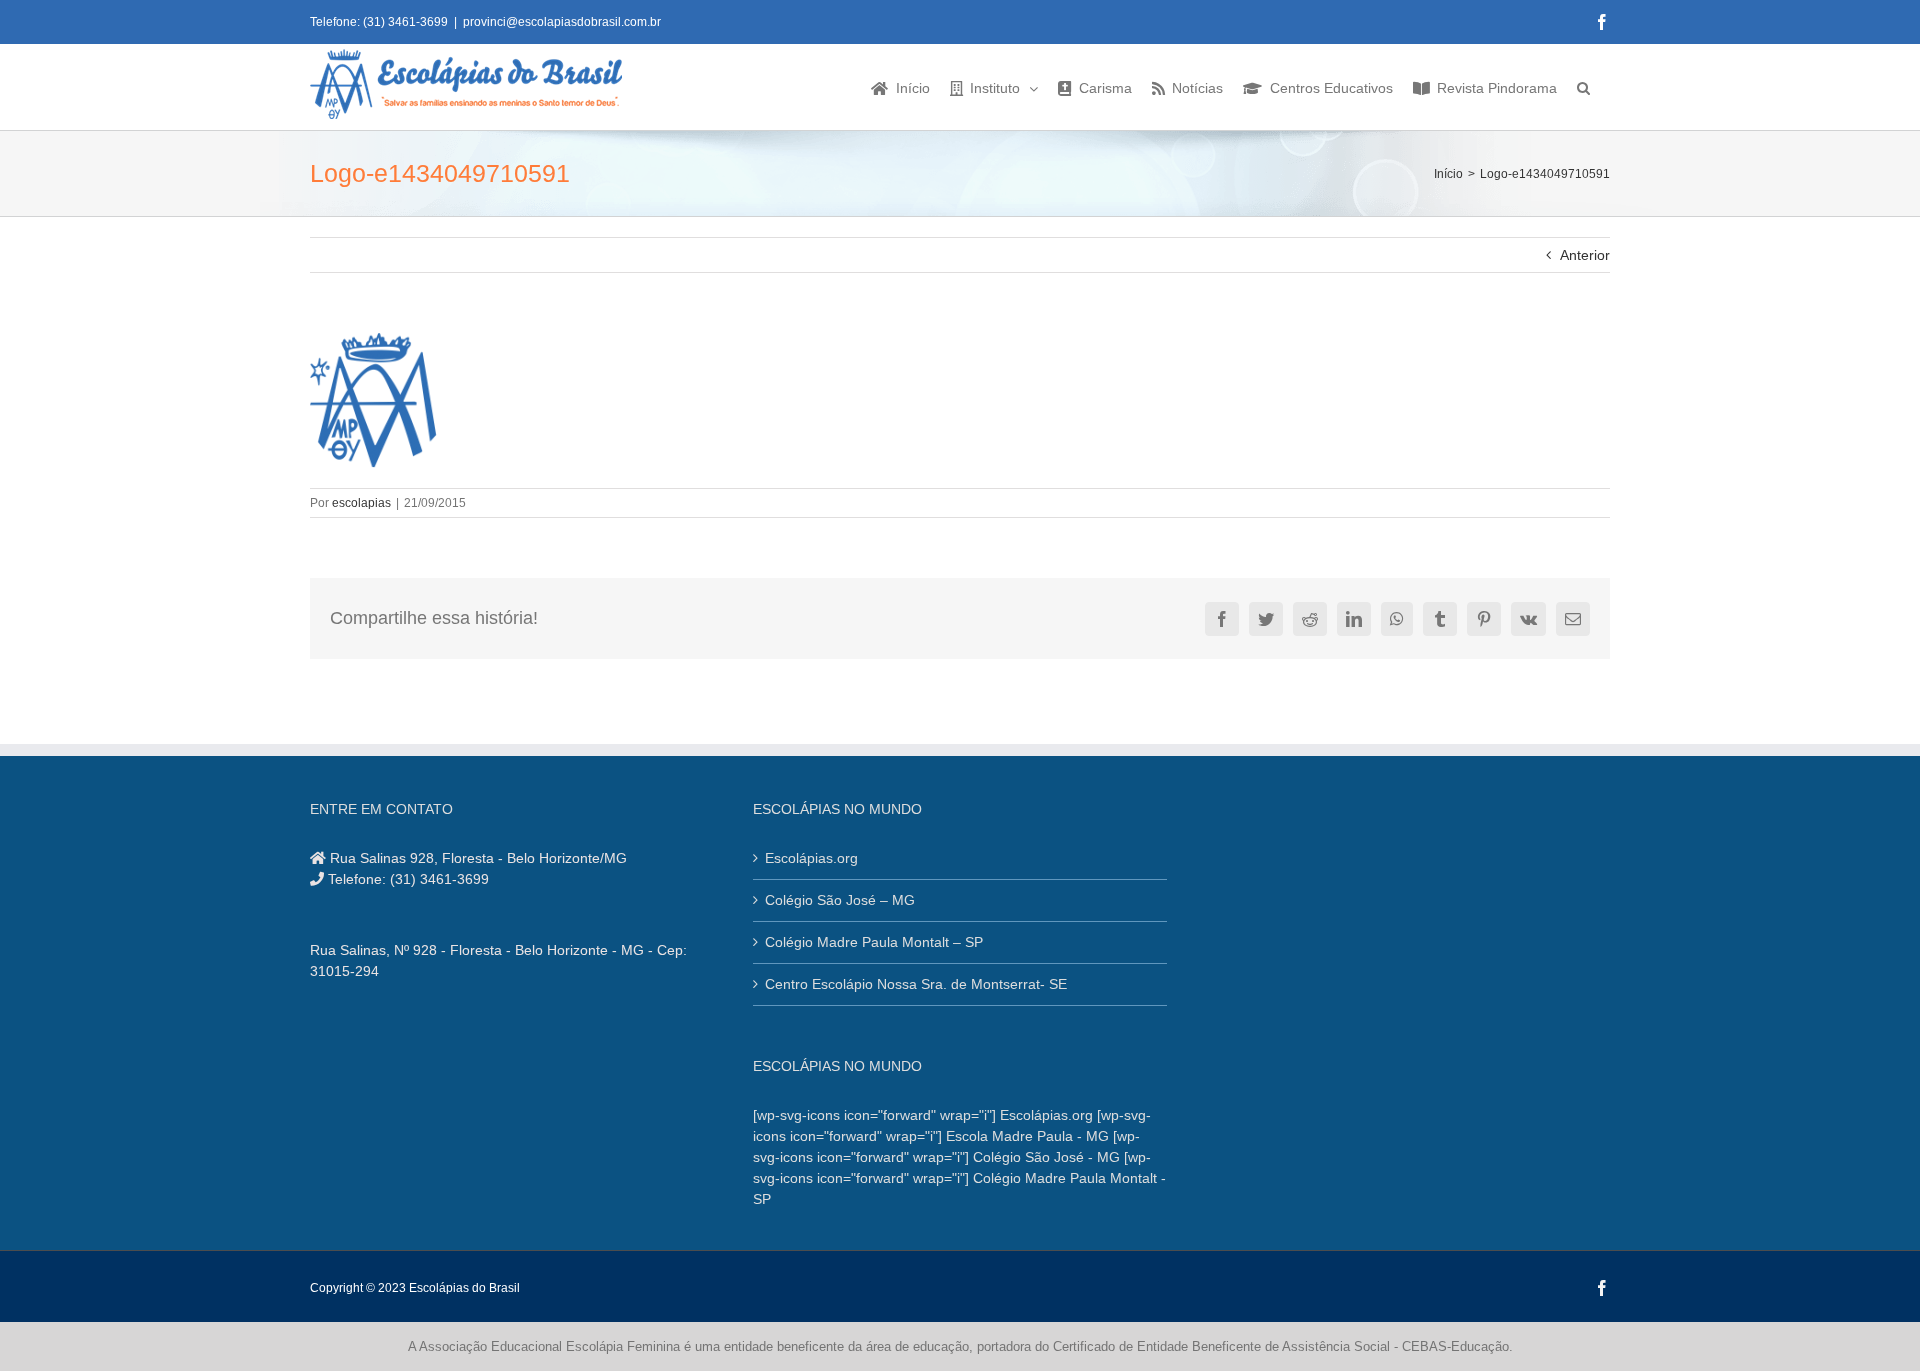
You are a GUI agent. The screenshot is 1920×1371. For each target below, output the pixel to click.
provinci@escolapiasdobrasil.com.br (562, 22)
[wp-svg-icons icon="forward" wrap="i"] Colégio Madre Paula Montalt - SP (959, 1178)
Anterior (1585, 255)
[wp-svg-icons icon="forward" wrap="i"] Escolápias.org (923, 1115)
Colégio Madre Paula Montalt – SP (874, 942)
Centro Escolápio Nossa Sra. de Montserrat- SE (916, 984)
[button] (1583, 87)
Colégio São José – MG (840, 900)
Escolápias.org (811, 858)
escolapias (361, 503)
